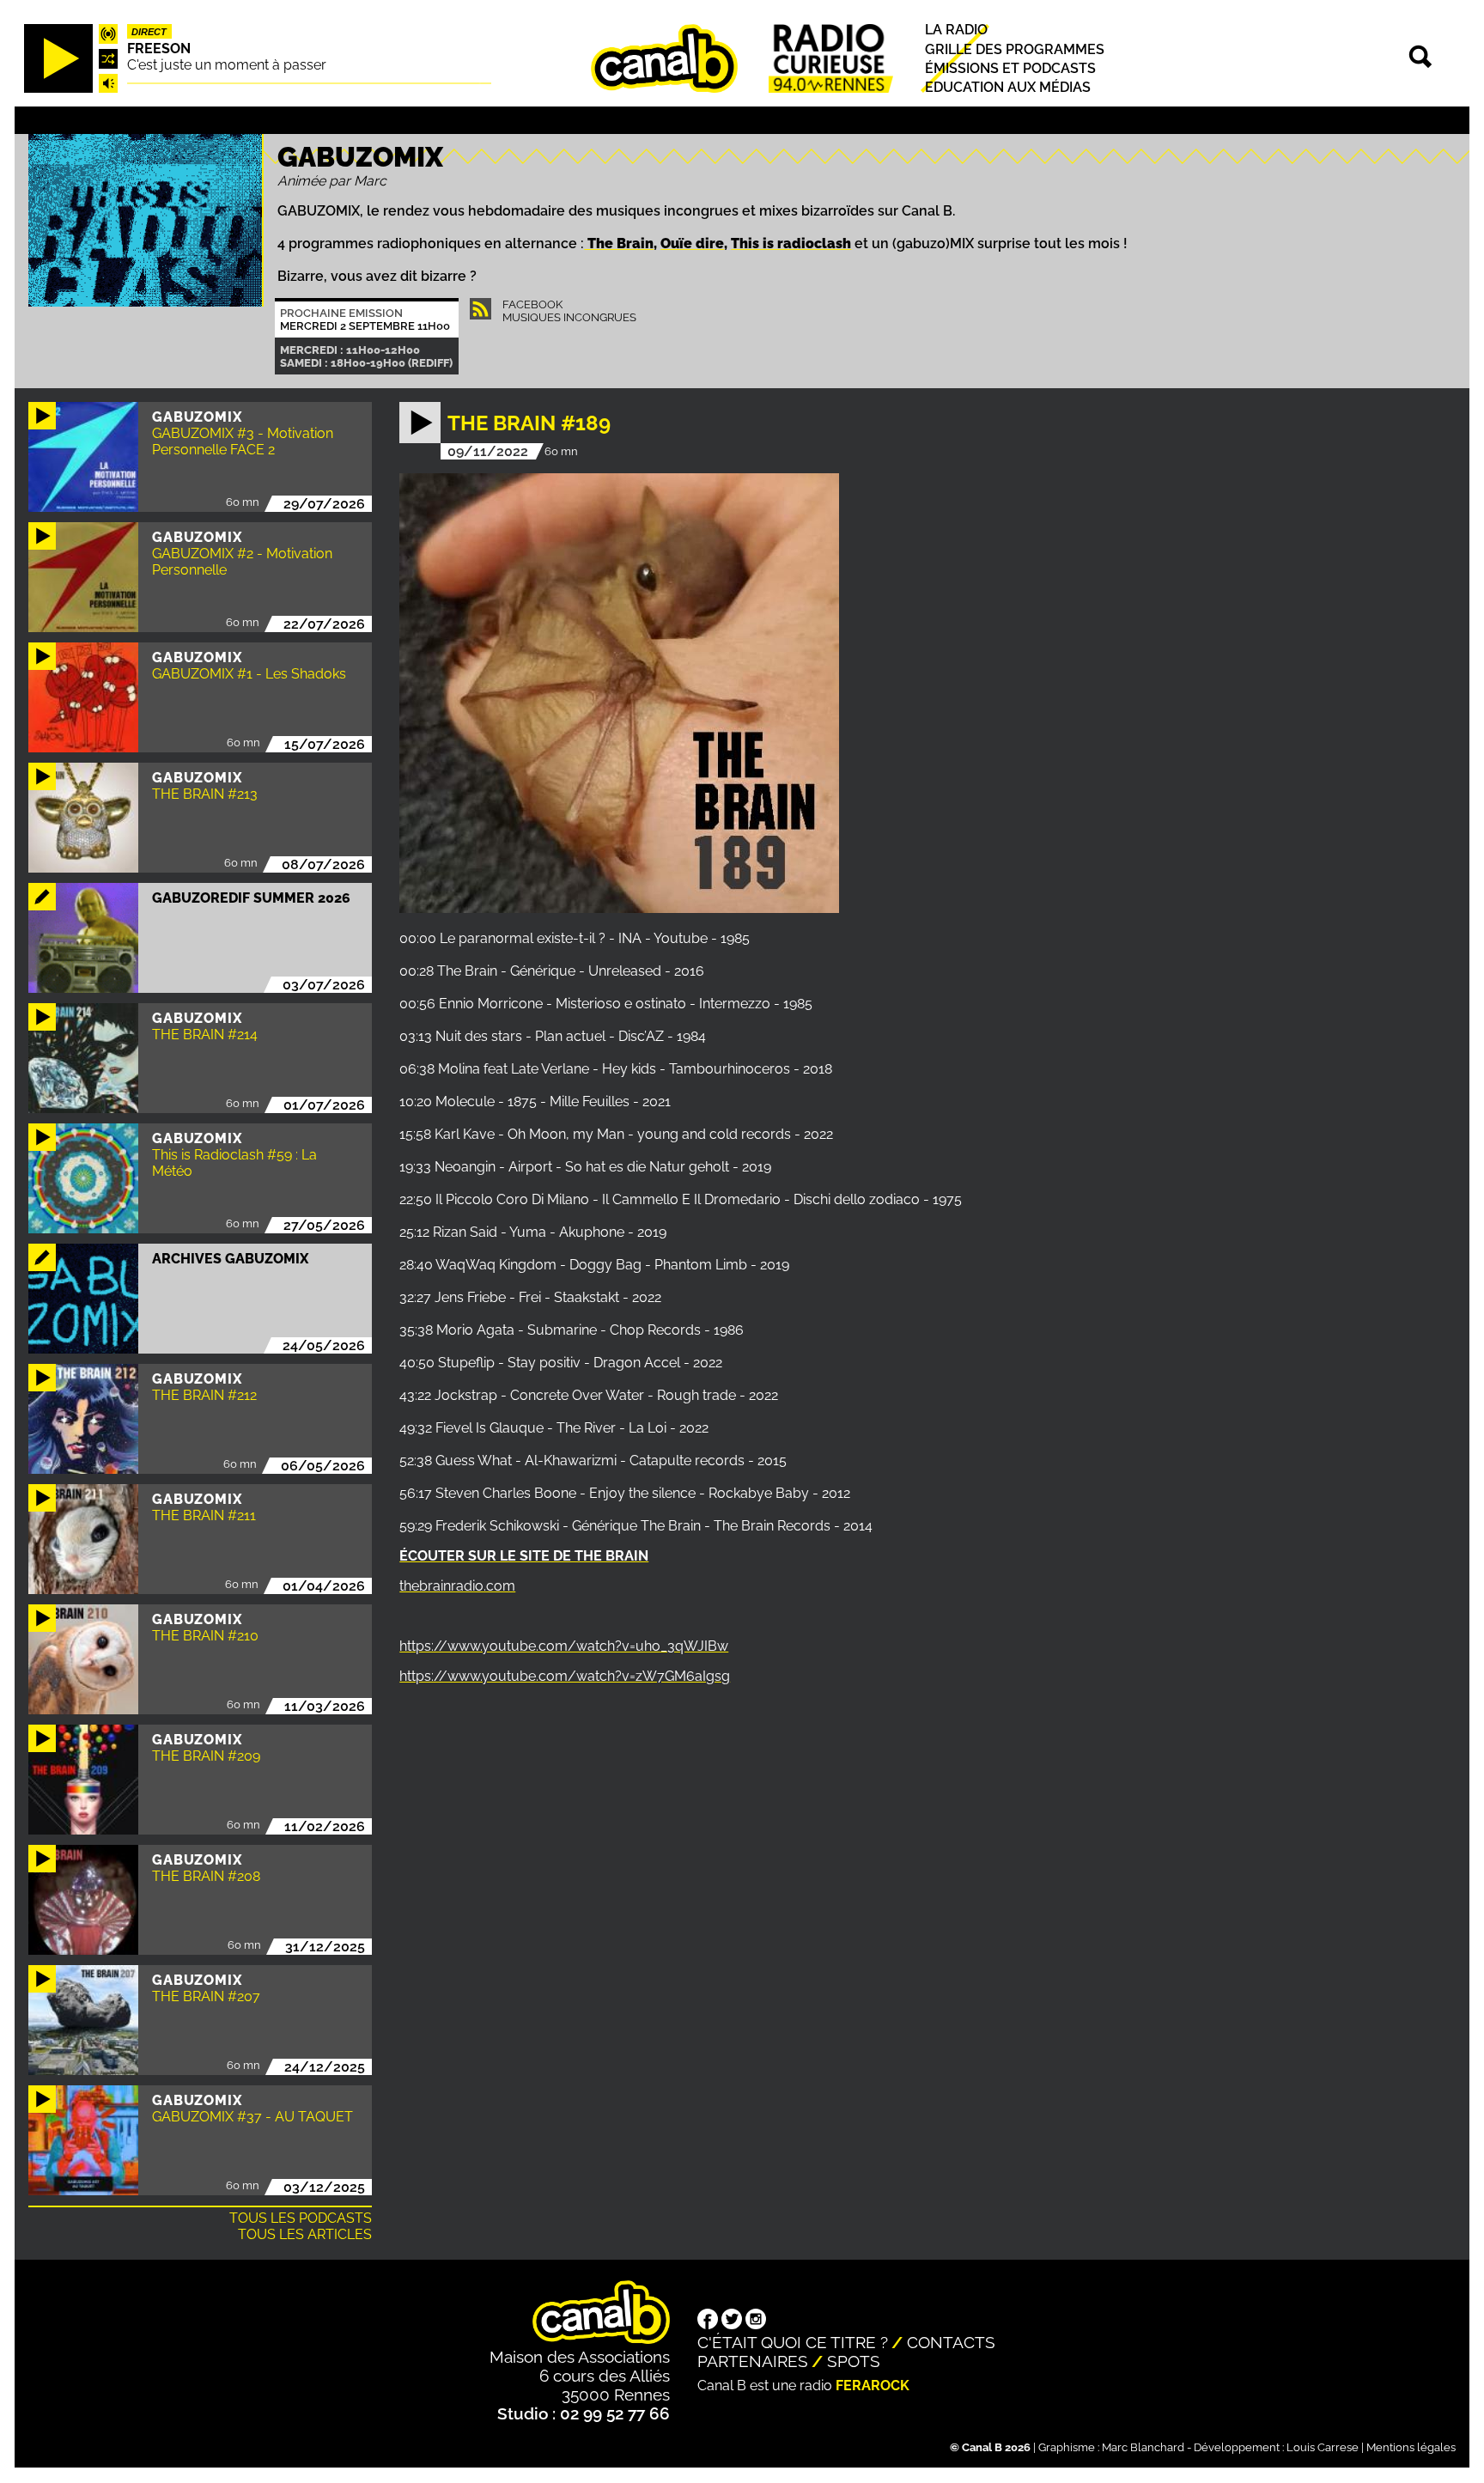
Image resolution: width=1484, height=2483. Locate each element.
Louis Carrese (1323, 2447)
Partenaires (753, 2361)
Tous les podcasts (301, 2218)
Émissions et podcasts (1010, 68)
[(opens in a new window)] (708, 2321)
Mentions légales (1411, 2447)
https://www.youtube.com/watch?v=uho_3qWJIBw (564, 1646)
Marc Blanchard (1143, 2447)
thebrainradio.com (457, 1586)
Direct (149, 32)
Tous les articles (305, 2234)
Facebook (532, 304)
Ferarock (873, 2386)
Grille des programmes (1015, 49)
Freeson (159, 49)
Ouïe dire (692, 243)
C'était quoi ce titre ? (793, 2342)
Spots (854, 2361)
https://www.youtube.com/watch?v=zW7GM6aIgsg (565, 1676)
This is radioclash (791, 243)
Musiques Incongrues (569, 317)
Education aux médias (1008, 87)
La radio (956, 30)
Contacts (951, 2342)
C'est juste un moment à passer (227, 65)
